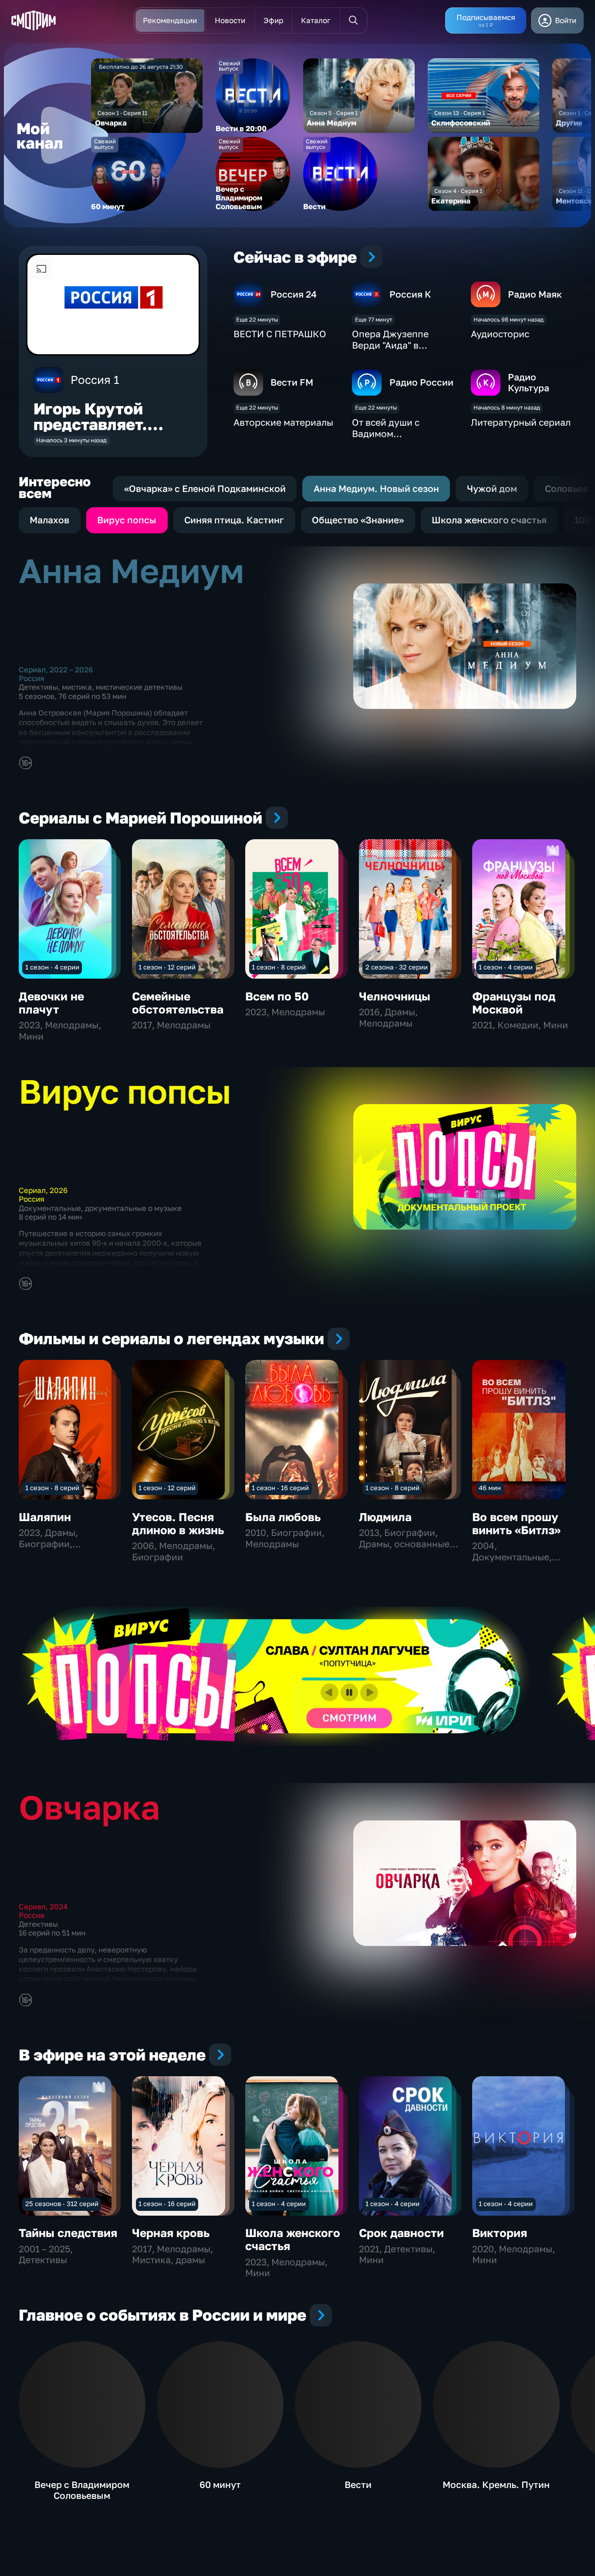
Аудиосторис (500, 334)
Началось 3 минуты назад (71, 440)
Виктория (500, 2233)
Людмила (385, 1517)
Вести (358, 2484)
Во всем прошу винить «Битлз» (516, 1524)
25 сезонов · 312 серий (62, 2203)
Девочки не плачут (51, 1003)
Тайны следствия (68, 2233)
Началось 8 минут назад (507, 407)
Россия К (410, 294)
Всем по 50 (277, 996)
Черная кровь (171, 2233)
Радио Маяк (535, 294)
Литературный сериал (521, 422)
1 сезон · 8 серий (279, 967)
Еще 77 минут (374, 319)
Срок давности (401, 2233)
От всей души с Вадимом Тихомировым (386, 433)
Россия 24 (294, 294)
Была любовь (283, 1517)
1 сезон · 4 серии (52, 967)
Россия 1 (95, 380)
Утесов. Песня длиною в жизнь (178, 1524)
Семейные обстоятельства (178, 1003)
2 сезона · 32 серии (397, 967)
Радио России (421, 382)
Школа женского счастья (293, 2239)
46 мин (490, 1488)
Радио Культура (529, 383)
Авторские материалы (283, 422)
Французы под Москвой (514, 1003)
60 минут (220, 2484)
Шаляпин (45, 1517)
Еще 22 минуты (257, 319)
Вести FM (292, 382)
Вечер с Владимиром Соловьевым (82, 2490)
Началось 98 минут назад (509, 319)
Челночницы (395, 996)
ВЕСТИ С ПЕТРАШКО (280, 334)
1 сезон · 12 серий (167, 967)
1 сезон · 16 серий (280, 1488)
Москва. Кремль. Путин (496, 2484)
